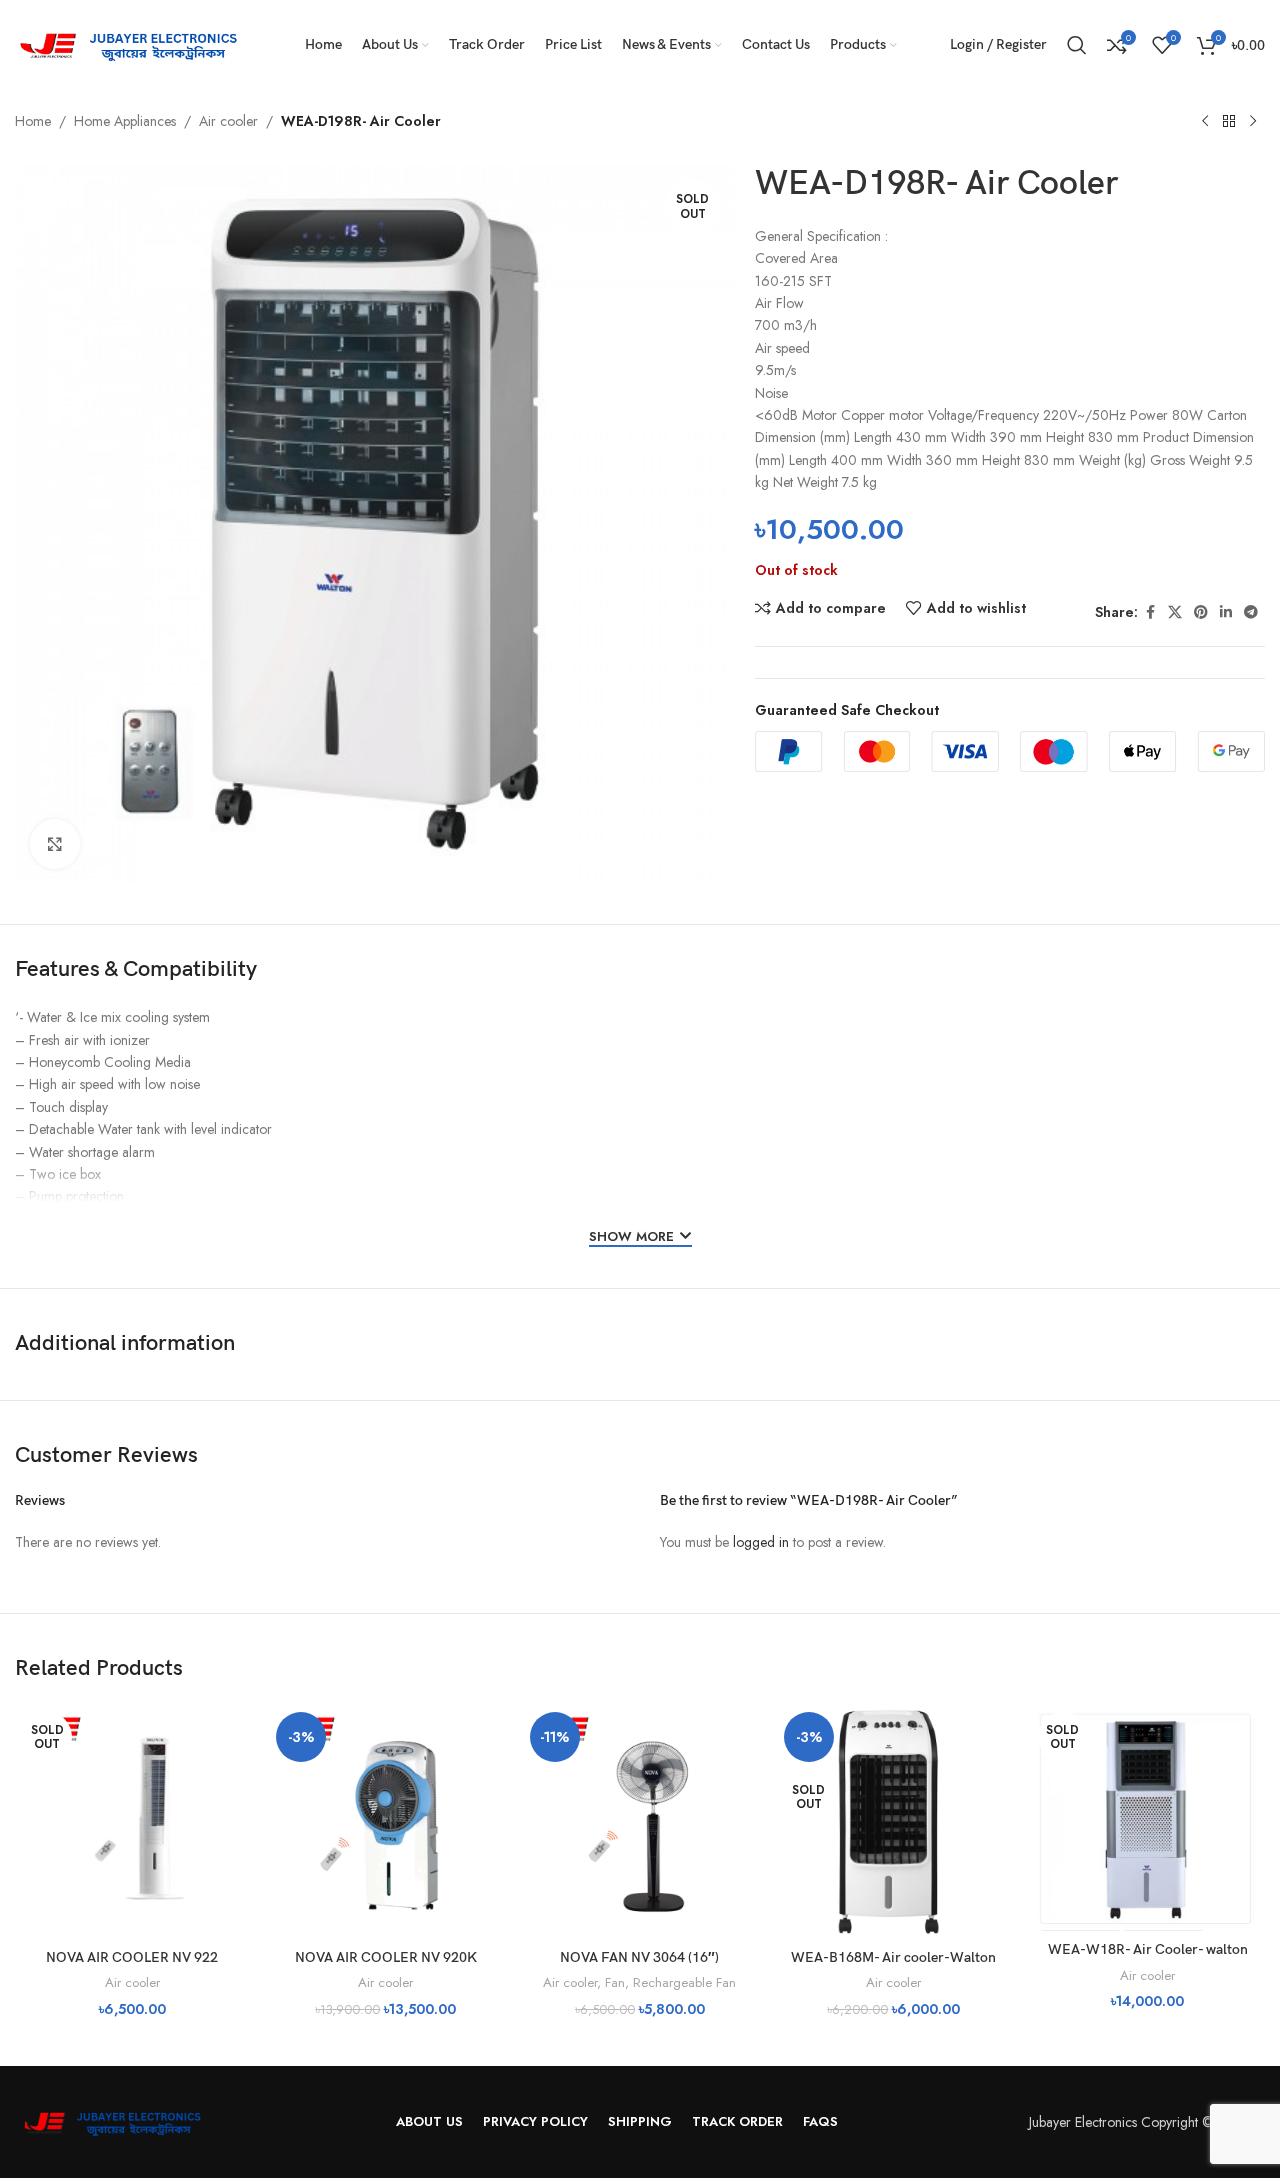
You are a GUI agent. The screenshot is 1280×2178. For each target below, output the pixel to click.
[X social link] (1175, 612)
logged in (761, 1542)
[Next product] (1253, 122)
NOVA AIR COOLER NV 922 (132, 1957)
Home (33, 121)
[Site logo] (135, 43)
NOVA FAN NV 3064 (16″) (639, 1957)
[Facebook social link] (1150, 612)
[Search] (1077, 45)
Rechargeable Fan (684, 1982)
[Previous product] (1205, 122)
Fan (615, 1982)
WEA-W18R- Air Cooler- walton (1148, 1949)
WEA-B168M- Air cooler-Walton (893, 1957)
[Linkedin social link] (1226, 612)
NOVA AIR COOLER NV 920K (386, 1957)
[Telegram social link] (1251, 612)
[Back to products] (1229, 122)
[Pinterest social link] (1201, 612)
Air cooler (228, 121)
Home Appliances (125, 121)
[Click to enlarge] (55, 844)
